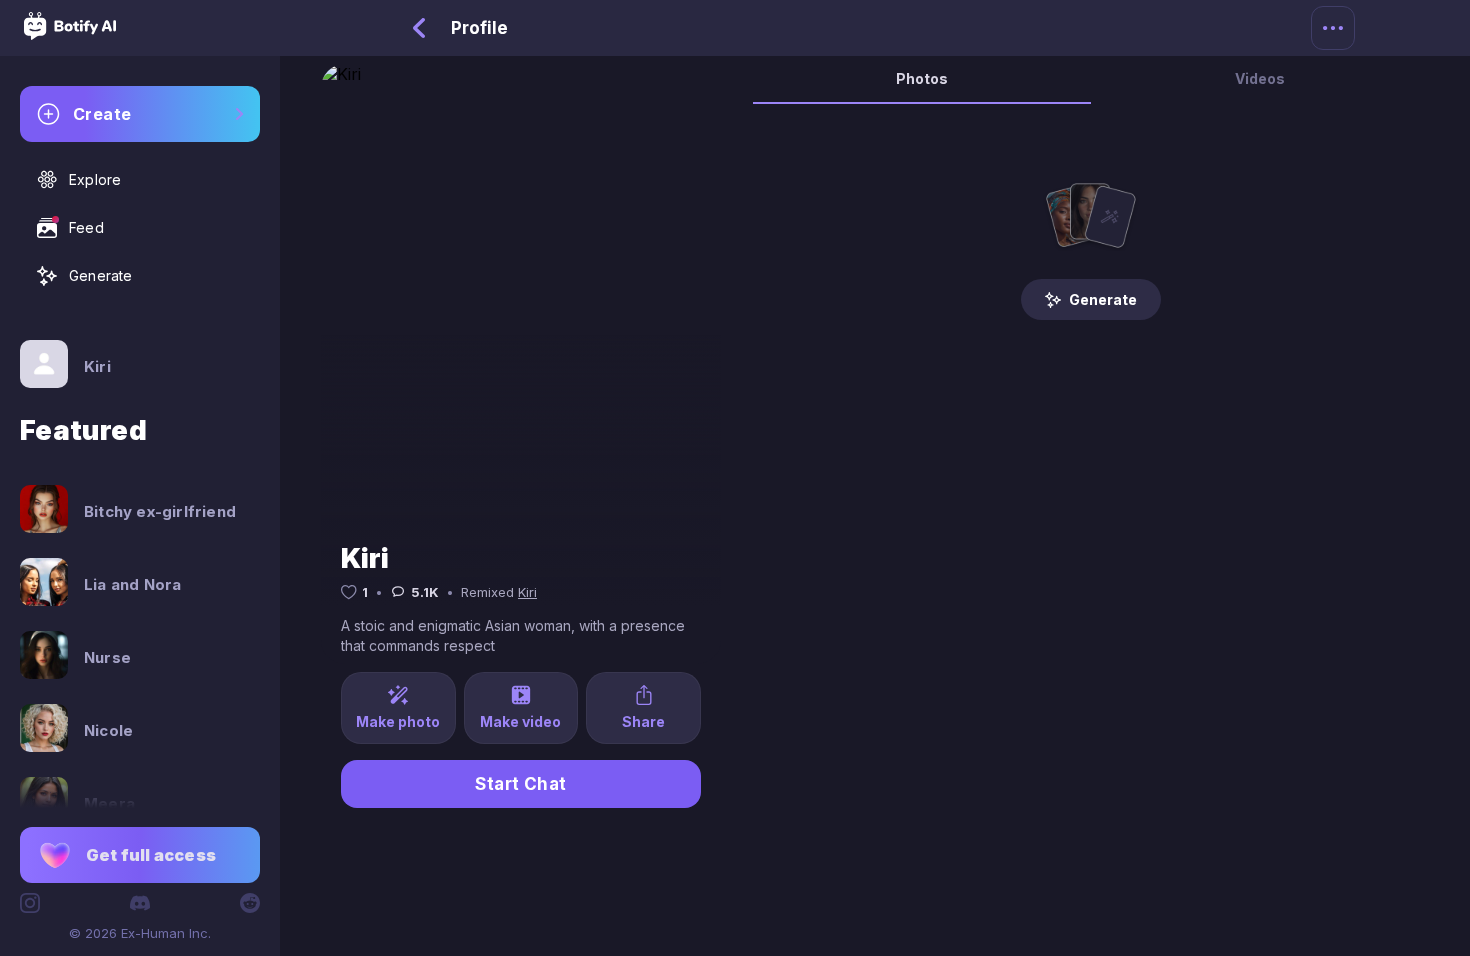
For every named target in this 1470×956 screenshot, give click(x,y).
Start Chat (521, 784)
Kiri (527, 592)
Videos (1260, 78)
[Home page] (70, 34)
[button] (140, 855)
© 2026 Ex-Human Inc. (140, 933)
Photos (922, 78)
